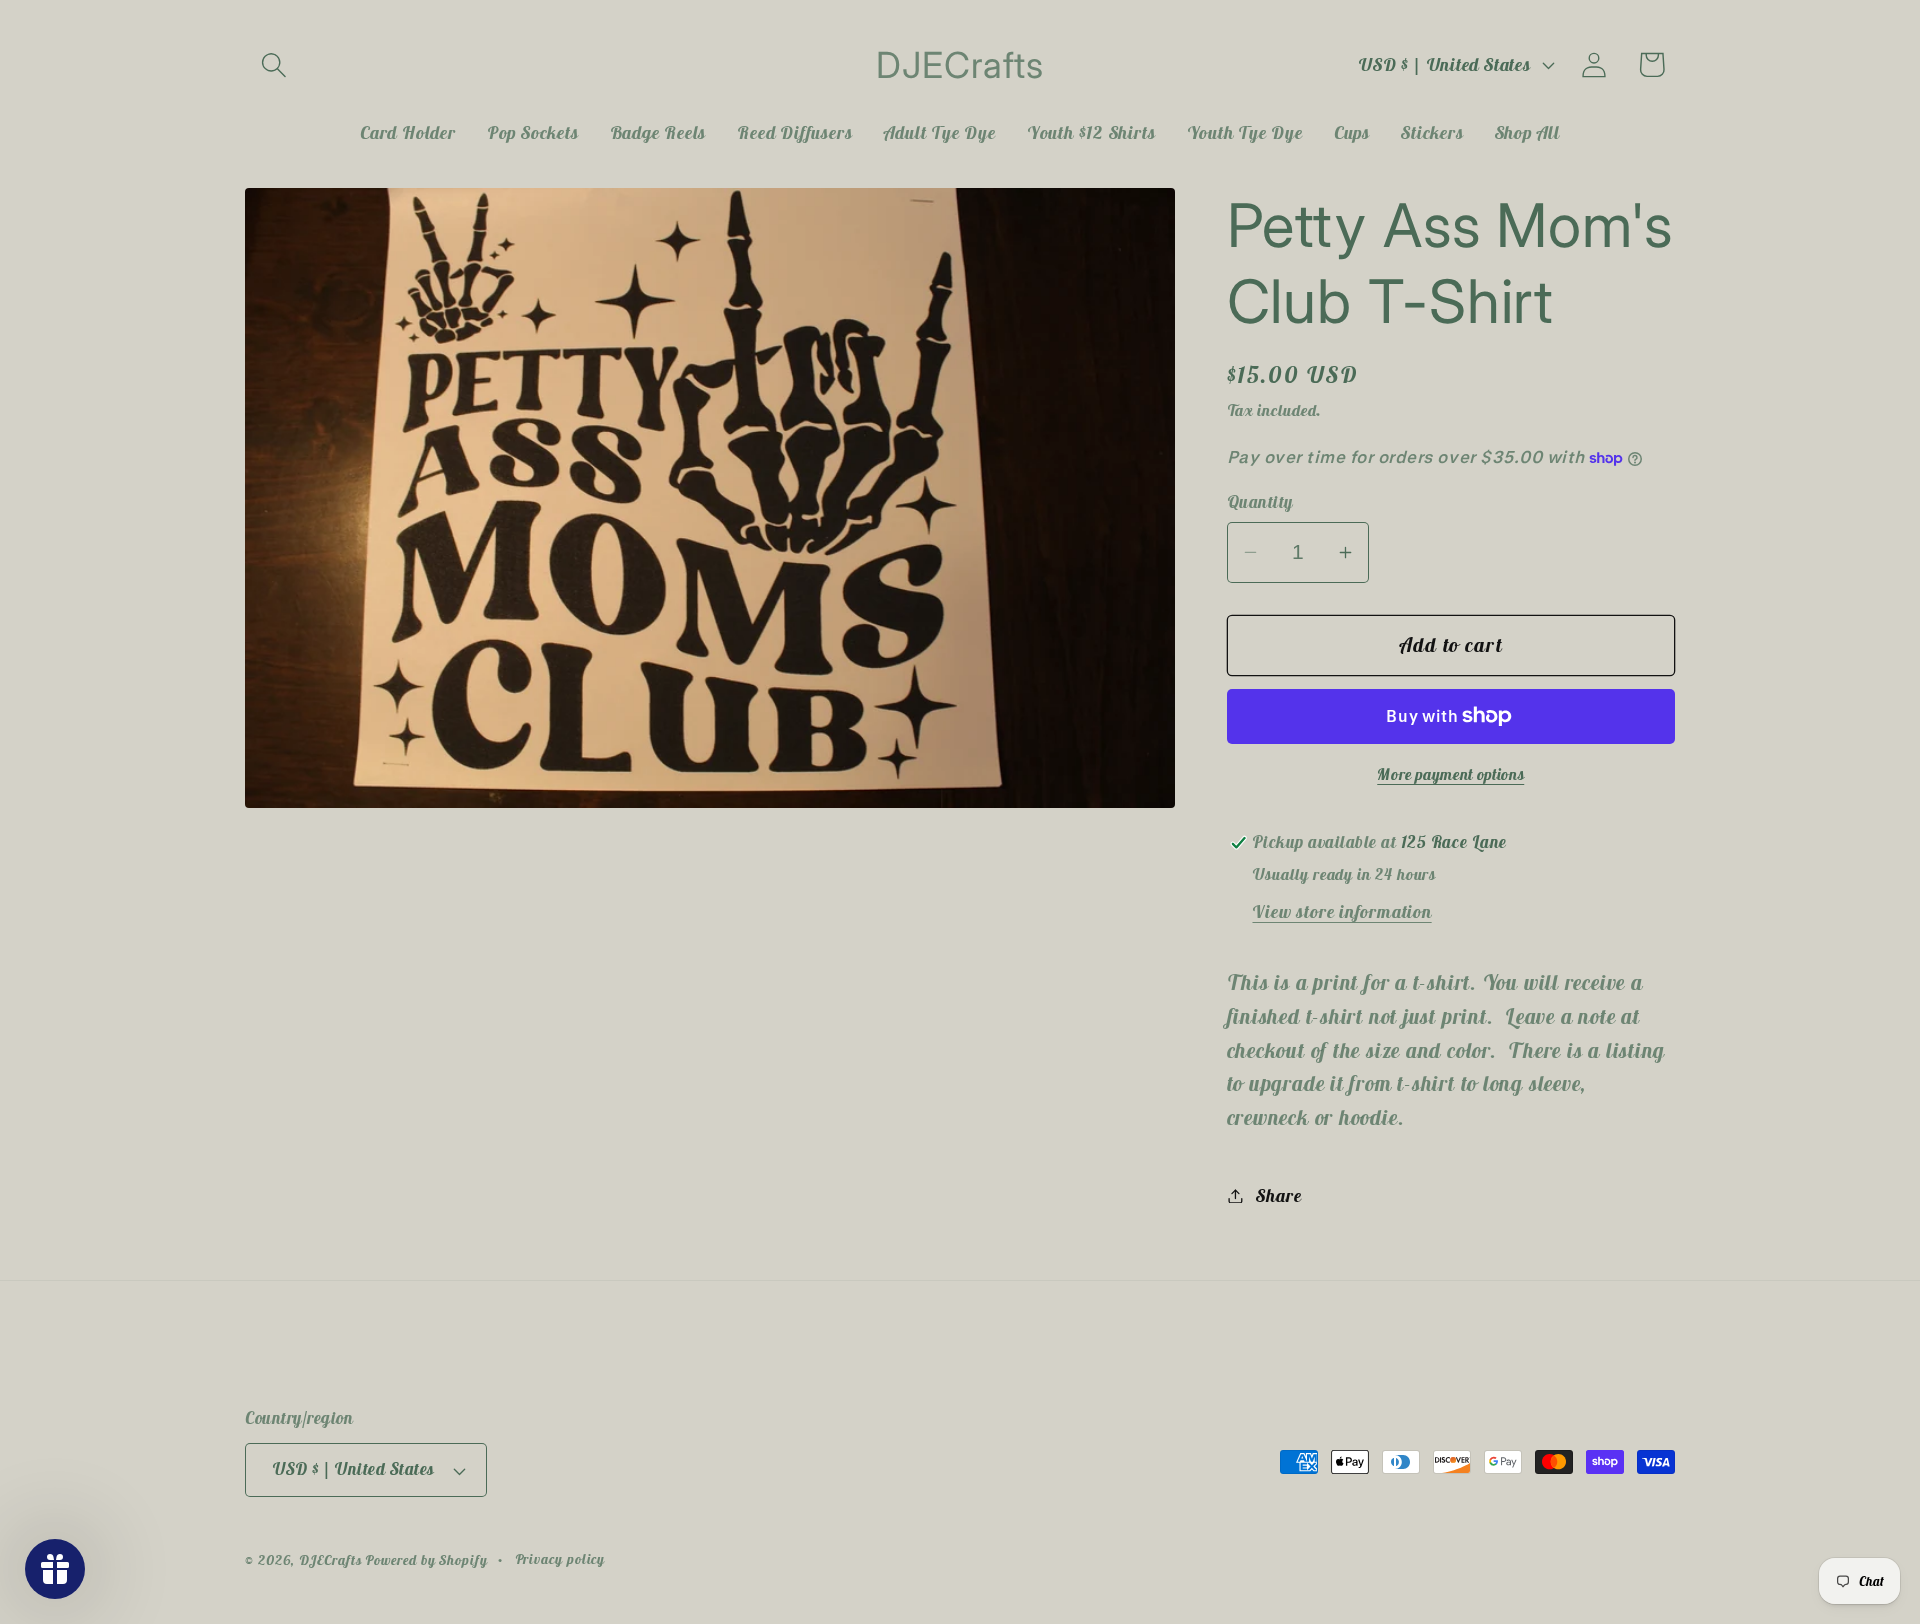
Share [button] (1278, 1195)
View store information (1341, 911)
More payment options (1450, 774)
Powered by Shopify (426, 1560)
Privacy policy (560, 1559)
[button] (273, 64)
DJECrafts (330, 1560)
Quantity (1260, 502)
